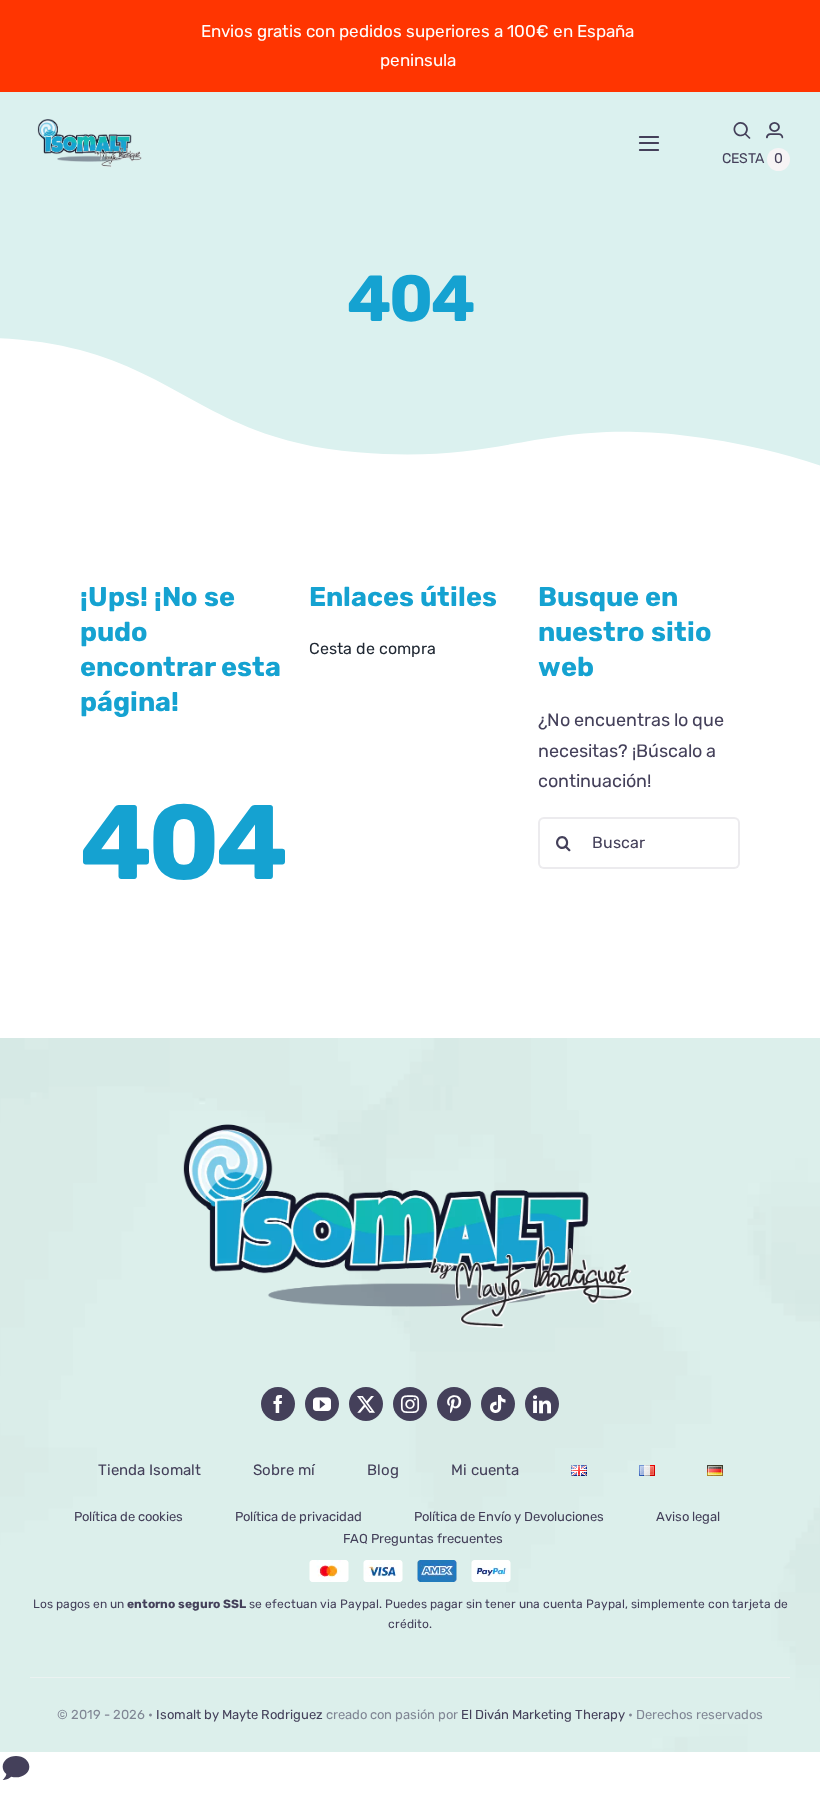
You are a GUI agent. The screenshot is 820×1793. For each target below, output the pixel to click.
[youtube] (322, 1404)
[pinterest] (454, 1404)
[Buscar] (742, 130)
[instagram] (410, 1404)
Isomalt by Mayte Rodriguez (239, 1714)
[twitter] (366, 1404)
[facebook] (278, 1404)
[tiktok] (498, 1404)
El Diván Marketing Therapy (543, 1714)
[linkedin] (542, 1404)
